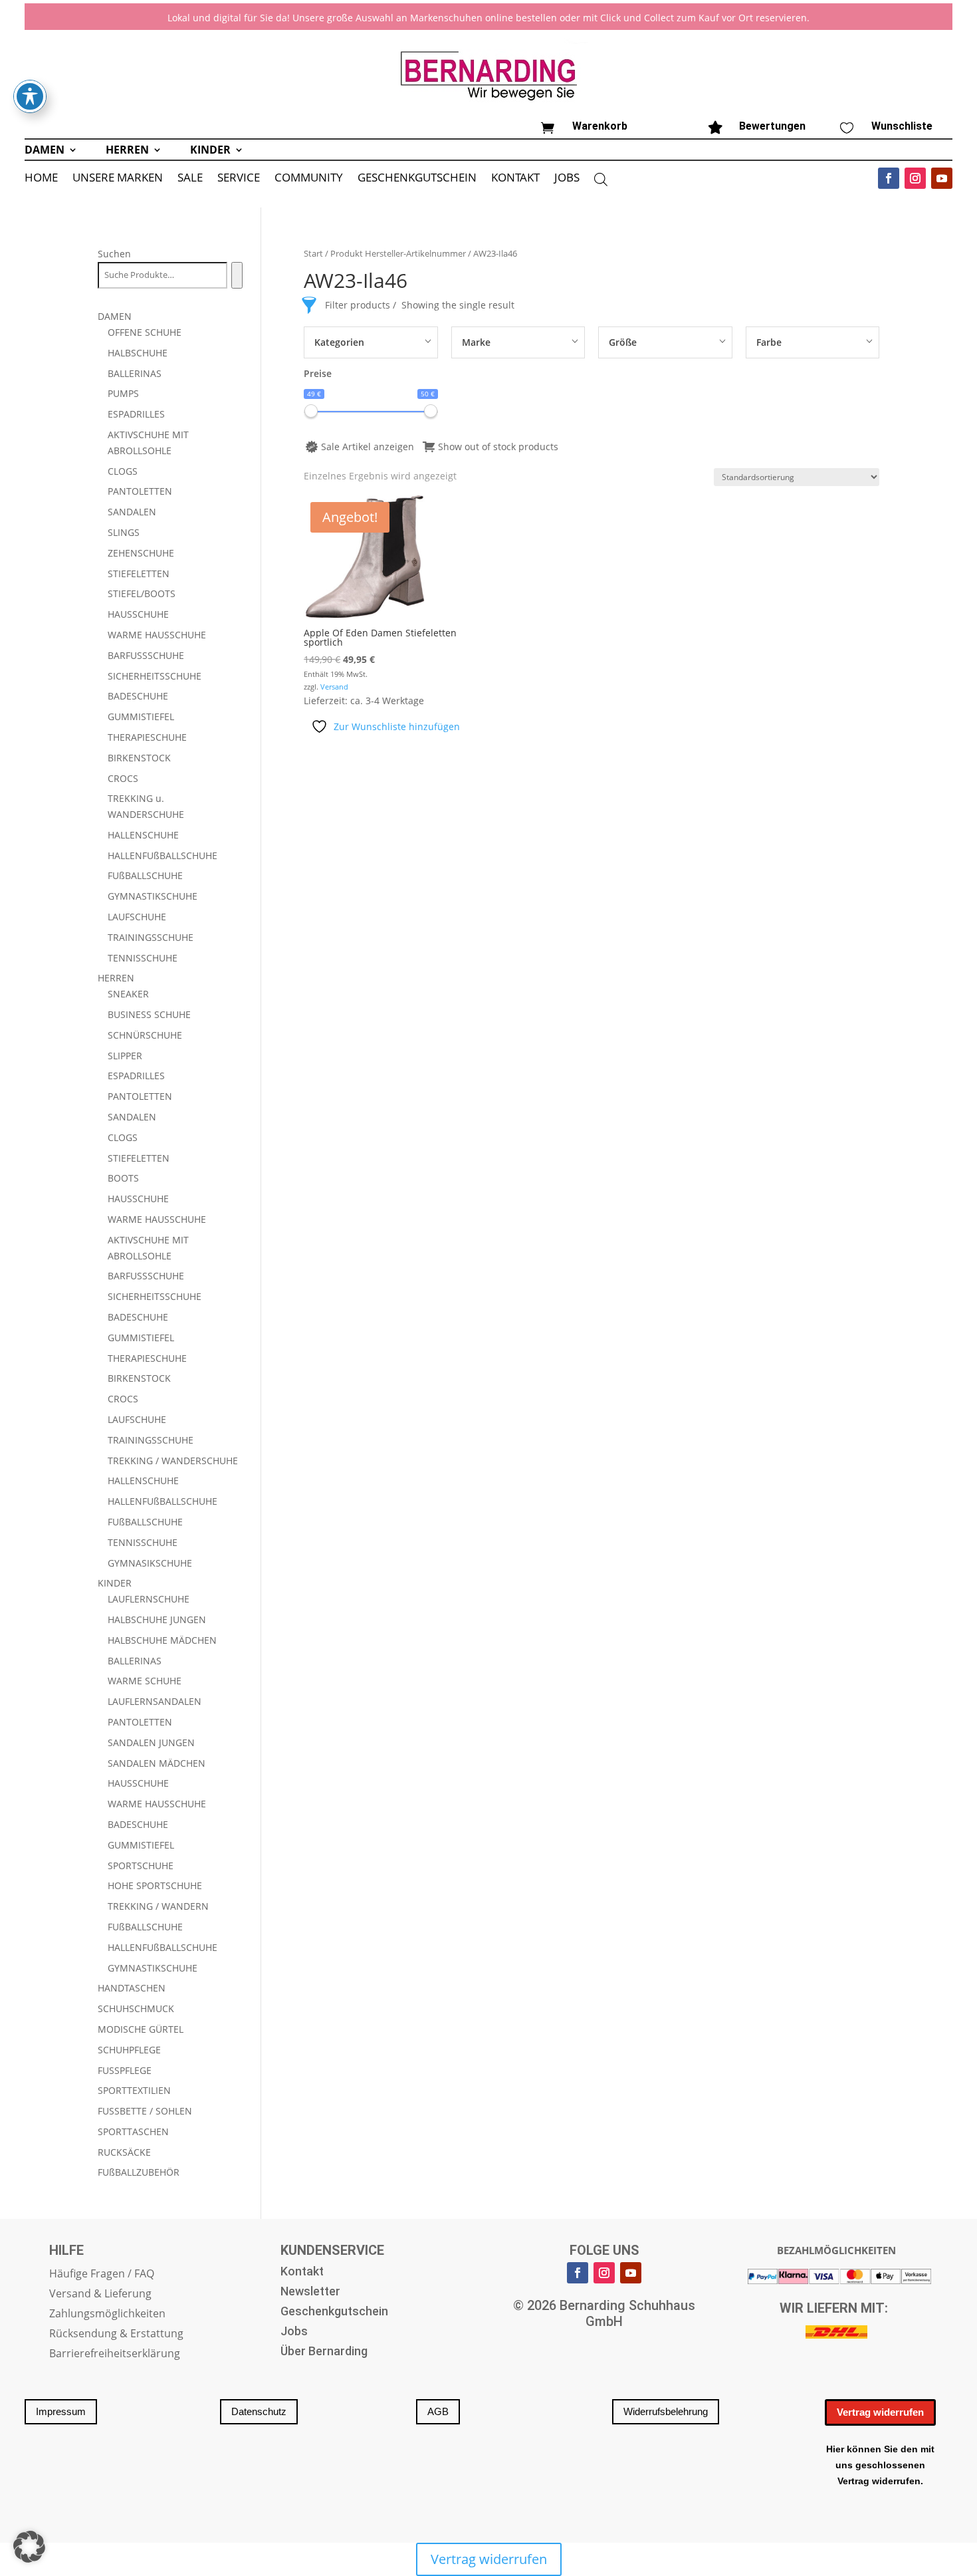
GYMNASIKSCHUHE (150, 1563)
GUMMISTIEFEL (141, 716)
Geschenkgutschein (334, 2312)
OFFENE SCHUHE (145, 332)
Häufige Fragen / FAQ (102, 2275)
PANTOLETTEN (140, 491)
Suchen (114, 254)
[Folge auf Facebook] (889, 178)
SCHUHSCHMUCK (136, 2008)
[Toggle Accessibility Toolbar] (30, 96)
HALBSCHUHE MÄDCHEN (162, 1640)
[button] (29, 2547)
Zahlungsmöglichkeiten (107, 2315)
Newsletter (310, 2292)
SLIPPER (125, 1056)
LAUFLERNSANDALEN (155, 1701)
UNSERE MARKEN (118, 179)
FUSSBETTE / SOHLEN (145, 2111)
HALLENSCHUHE (143, 835)
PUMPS (123, 393)
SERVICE (239, 179)
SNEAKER (128, 994)
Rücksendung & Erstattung (116, 2335)
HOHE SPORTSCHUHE (155, 1885)
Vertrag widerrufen (880, 2412)
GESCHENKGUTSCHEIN (417, 179)
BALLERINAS (135, 373)
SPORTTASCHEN (133, 2131)
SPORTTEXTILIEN (134, 2090)
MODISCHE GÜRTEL (141, 2029)
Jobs (294, 2332)
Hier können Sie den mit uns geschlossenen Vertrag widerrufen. (880, 2465)
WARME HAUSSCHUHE (157, 635)
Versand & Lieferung (100, 2295)
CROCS (123, 778)
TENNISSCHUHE (143, 958)
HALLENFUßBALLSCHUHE (163, 855)
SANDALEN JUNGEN (151, 1742)
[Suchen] (237, 275)
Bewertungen (772, 126)
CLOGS (123, 471)
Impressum (61, 2411)
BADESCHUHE (138, 696)
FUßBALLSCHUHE (145, 875)
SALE (190, 179)
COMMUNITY (309, 179)
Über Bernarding (324, 2352)
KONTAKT (515, 179)
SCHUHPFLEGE (129, 2050)
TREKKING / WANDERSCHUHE (173, 1461)
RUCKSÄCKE (124, 2152)
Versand (334, 687)
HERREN (127, 151)
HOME (41, 179)
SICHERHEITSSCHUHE (155, 676)
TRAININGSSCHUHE (151, 937)
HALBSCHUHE (138, 353)
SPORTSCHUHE (141, 1866)
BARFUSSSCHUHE (146, 655)
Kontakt (302, 2272)
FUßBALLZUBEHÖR (139, 2172)
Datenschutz (259, 2411)
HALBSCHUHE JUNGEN (157, 1619)
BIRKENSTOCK (139, 758)
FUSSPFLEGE (125, 2070)
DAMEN (45, 151)
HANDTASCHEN (132, 1988)
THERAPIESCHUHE (147, 737)
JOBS (567, 179)
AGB (438, 2411)
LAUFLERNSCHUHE (149, 1599)
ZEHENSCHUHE (141, 553)
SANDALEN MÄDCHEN (157, 1763)
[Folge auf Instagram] (915, 178)
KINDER (210, 151)
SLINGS (124, 532)
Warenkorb (600, 126)
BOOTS (123, 1178)
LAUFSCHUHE (137, 917)
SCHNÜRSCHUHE (145, 1035)
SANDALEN (132, 512)
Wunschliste (902, 126)
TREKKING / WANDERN (158, 1906)
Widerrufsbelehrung (666, 2411)
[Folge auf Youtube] (942, 178)
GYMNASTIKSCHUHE (153, 896)
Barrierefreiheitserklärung (115, 2355)
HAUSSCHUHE (138, 614)
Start (313, 253)
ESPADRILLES (136, 414)
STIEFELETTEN (139, 574)
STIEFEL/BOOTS (142, 593)
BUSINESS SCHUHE (149, 1014)
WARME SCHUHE (145, 1681)
